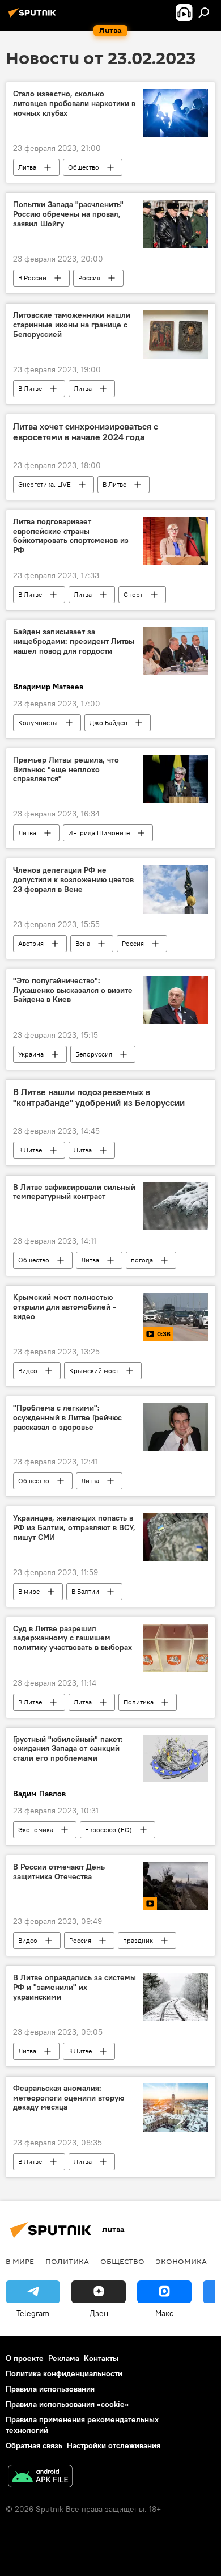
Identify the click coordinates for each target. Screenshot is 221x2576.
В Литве (30, 388)
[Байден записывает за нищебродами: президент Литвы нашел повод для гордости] (176, 651)
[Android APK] (40, 2478)
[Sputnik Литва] (34, 17)
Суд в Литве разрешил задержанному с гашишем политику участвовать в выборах (73, 1638)
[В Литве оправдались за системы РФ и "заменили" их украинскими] (176, 1997)
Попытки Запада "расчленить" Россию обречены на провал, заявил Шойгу (68, 214)
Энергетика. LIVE (44, 484)
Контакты (101, 2358)
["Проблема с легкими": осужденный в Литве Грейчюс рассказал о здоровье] (176, 1427)
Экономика (36, 1830)
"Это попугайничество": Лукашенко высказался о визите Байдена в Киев (73, 990)
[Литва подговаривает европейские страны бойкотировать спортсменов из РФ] (176, 541)
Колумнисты (38, 723)
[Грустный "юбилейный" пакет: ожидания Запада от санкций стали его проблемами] (176, 1759)
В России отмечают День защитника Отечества (59, 1872)
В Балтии (85, 1591)
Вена (83, 943)
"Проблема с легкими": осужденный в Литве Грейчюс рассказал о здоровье (67, 1418)
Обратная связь (34, 2445)
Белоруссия (94, 1054)
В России (32, 278)
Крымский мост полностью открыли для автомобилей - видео (65, 1307)
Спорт (133, 594)
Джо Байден (109, 723)
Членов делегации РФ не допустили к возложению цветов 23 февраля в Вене (73, 880)
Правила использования (50, 2389)
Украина (31, 1054)
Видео (28, 1371)
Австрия (31, 943)
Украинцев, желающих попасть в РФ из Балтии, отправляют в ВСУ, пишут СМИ (74, 1528)
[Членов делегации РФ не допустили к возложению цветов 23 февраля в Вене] (176, 889)
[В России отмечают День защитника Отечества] (176, 1886)
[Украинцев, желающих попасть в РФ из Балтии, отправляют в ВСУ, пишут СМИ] (176, 1537)
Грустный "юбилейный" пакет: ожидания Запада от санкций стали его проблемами (68, 1749)
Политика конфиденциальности (64, 2373)
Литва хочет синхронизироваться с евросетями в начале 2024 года (86, 432)
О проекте (25, 2358)
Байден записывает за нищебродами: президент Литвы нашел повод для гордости (74, 641)
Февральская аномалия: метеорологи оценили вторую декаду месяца (69, 2098)
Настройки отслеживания (114, 2445)
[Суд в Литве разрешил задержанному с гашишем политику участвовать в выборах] (176, 1648)
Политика (139, 1702)
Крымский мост (94, 1371)
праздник (138, 1940)
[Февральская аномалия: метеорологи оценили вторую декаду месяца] (176, 2108)
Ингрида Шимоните (99, 833)
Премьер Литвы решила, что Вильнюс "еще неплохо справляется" (66, 770)
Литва (27, 167)
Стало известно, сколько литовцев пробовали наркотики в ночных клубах (74, 104)
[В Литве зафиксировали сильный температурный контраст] (176, 1207)
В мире (29, 1591)
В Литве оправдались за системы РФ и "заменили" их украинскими (75, 1987)
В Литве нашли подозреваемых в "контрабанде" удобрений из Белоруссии (99, 1097)
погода (142, 1260)
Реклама (64, 2358)
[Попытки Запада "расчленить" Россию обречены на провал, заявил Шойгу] (176, 224)
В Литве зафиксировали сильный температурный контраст (74, 1192)
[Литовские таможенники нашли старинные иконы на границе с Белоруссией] (176, 334)
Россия (89, 278)
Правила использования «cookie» (67, 2404)
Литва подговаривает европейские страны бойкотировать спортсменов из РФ (71, 536)
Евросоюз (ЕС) (109, 1830)
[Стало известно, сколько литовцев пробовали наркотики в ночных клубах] (176, 113)
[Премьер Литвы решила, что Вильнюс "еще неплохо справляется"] (176, 779)
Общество (84, 167)
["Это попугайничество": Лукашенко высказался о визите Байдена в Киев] (176, 1000)
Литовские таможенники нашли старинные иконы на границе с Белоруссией (72, 325)
